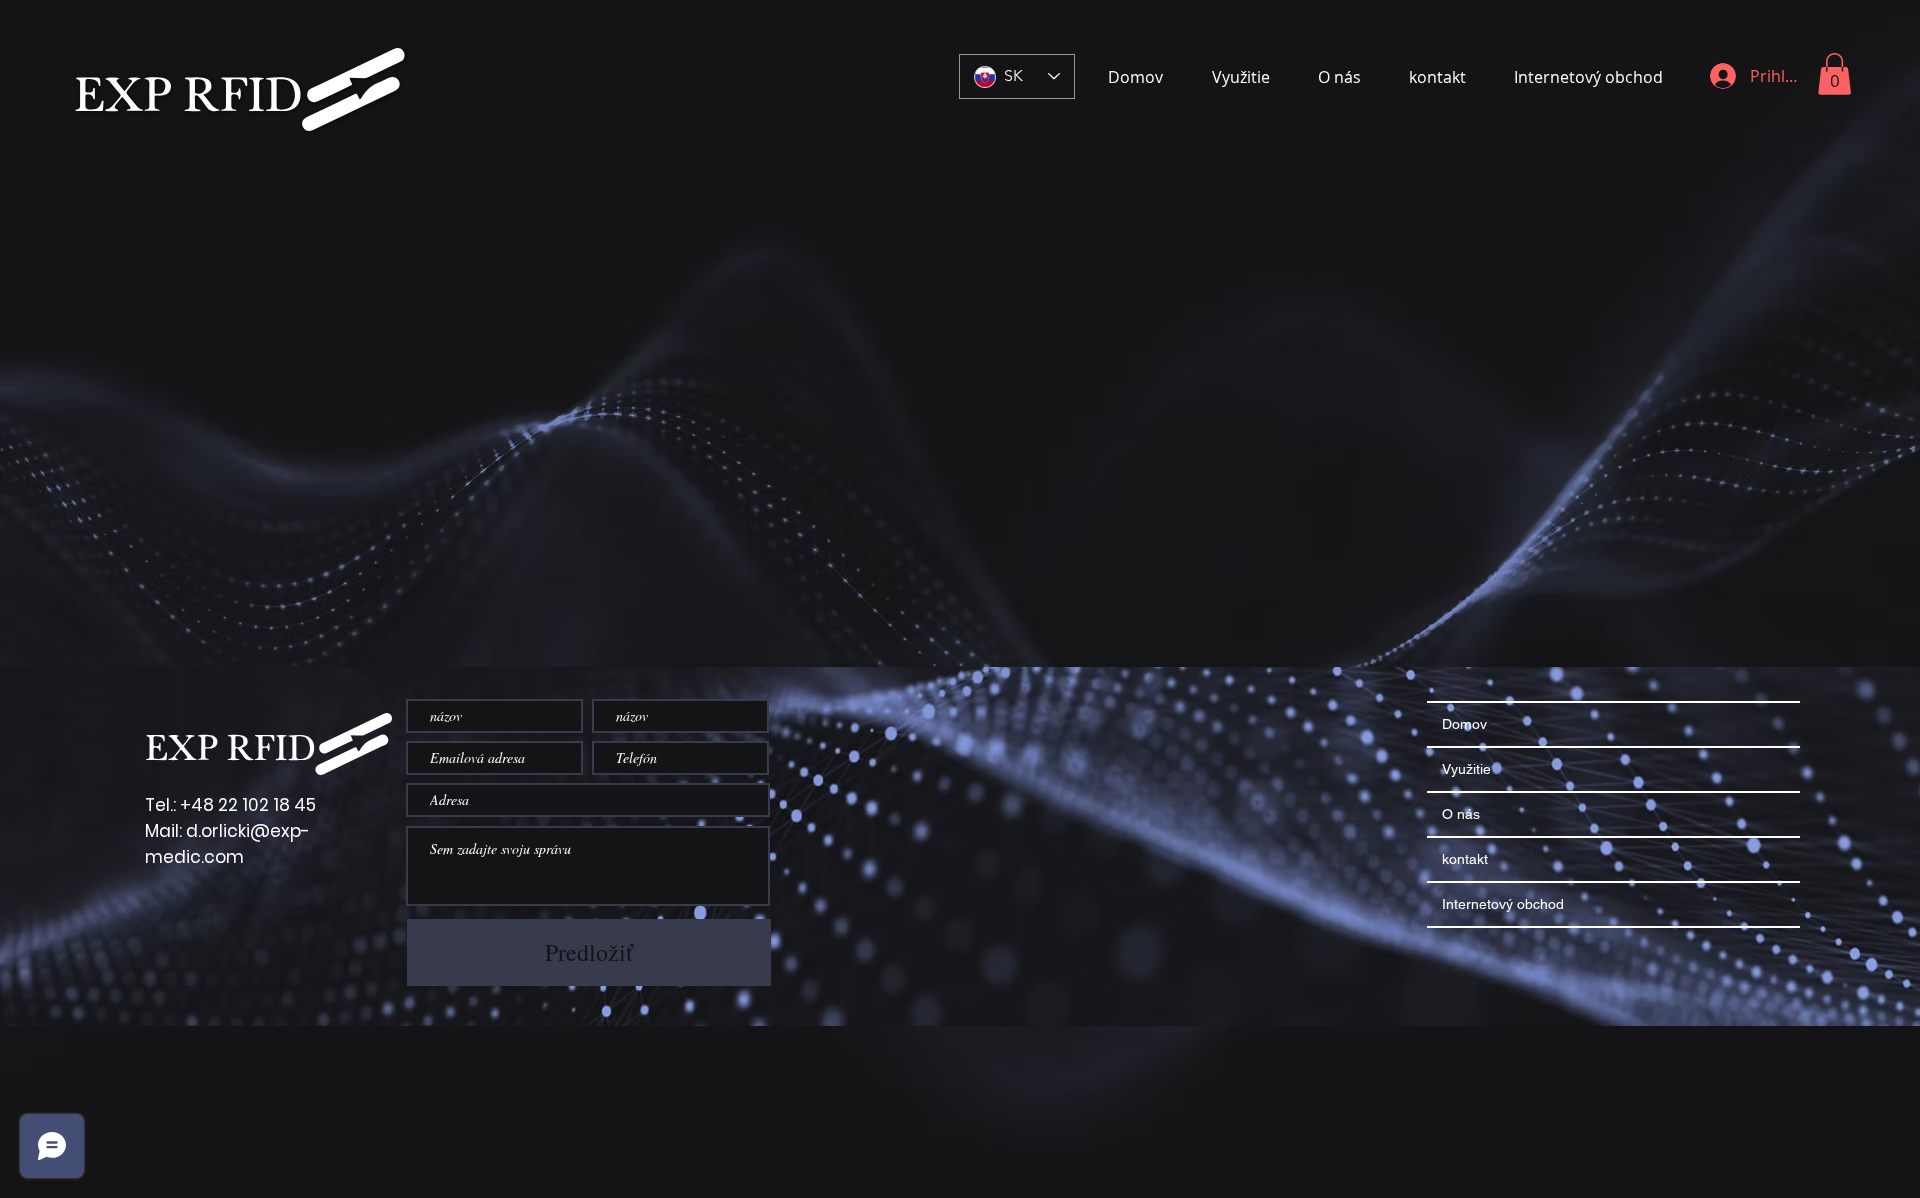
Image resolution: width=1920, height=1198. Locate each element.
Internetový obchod (1503, 904)
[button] (1834, 74)
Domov (1464, 724)
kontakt (1465, 859)
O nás (1461, 814)
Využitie (1466, 769)
